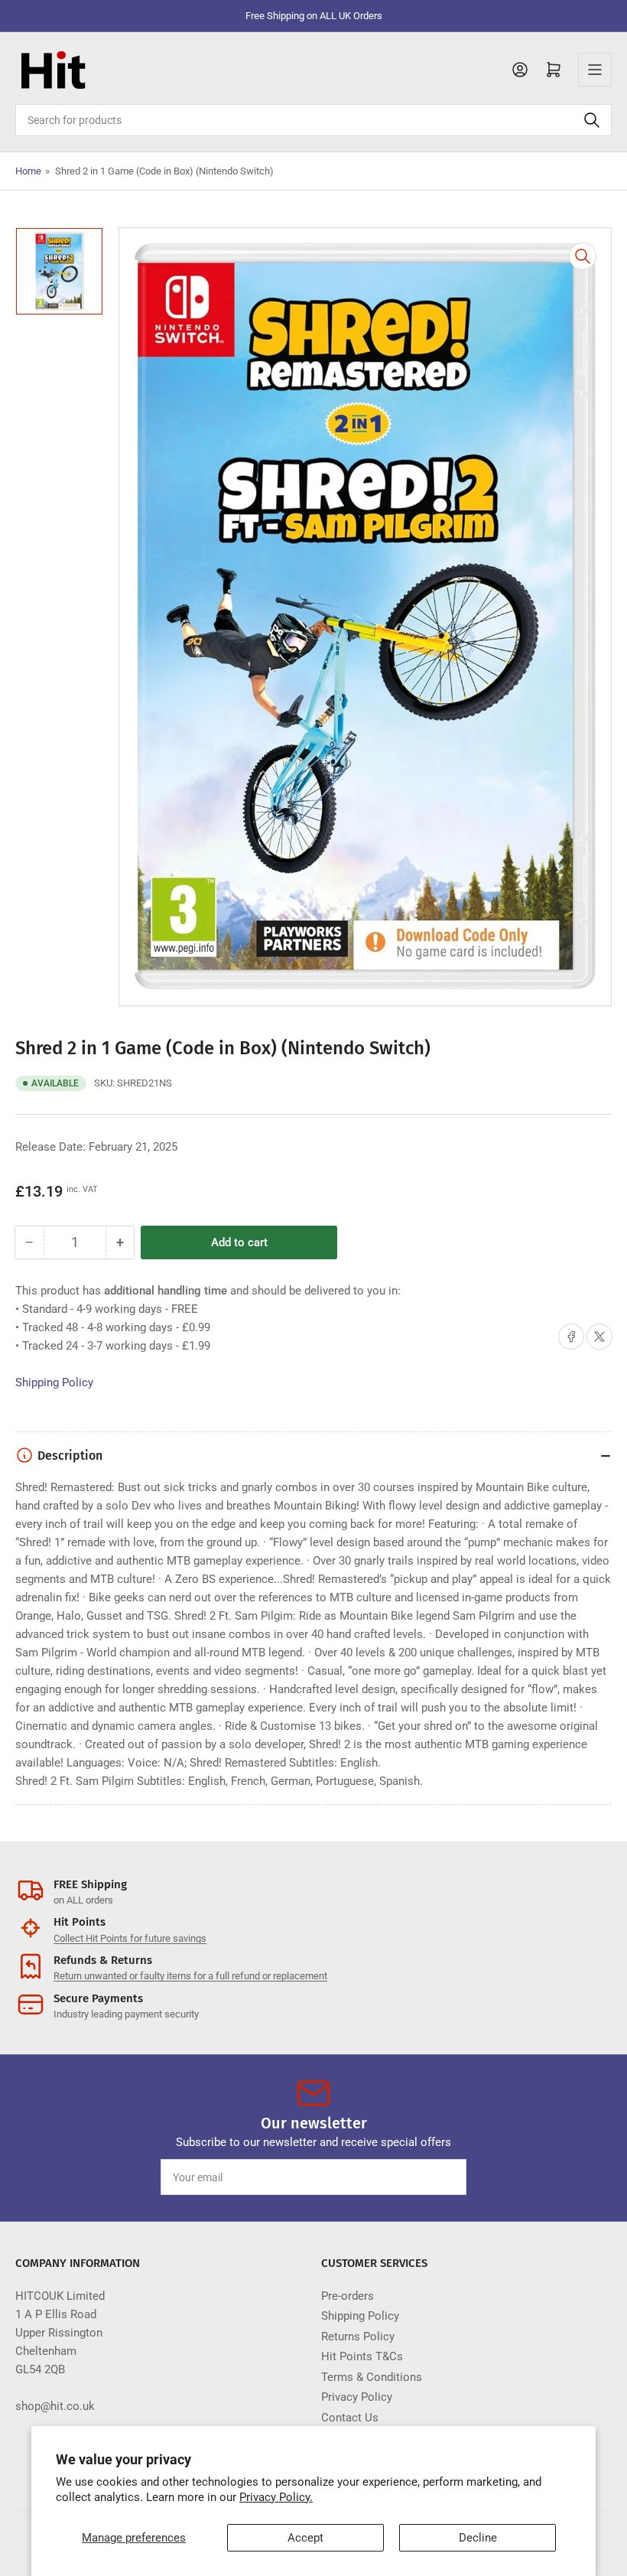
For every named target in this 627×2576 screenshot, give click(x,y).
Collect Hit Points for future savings (130, 1938)
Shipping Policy (54, 1382)
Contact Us (350, 2418)
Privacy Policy (357, 2397)
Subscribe (427, 2177)
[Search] (592, 120)
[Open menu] (595, 70)
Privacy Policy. (276, 2497)
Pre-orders (348, 2296)
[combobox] (313, 120)
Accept (305, 2538)
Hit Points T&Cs (362, 2356)
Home (28, 171)
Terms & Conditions (372, 2377)
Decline (478, 2538)
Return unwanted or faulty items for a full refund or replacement (190, 1976)
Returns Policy (358, 2337)
